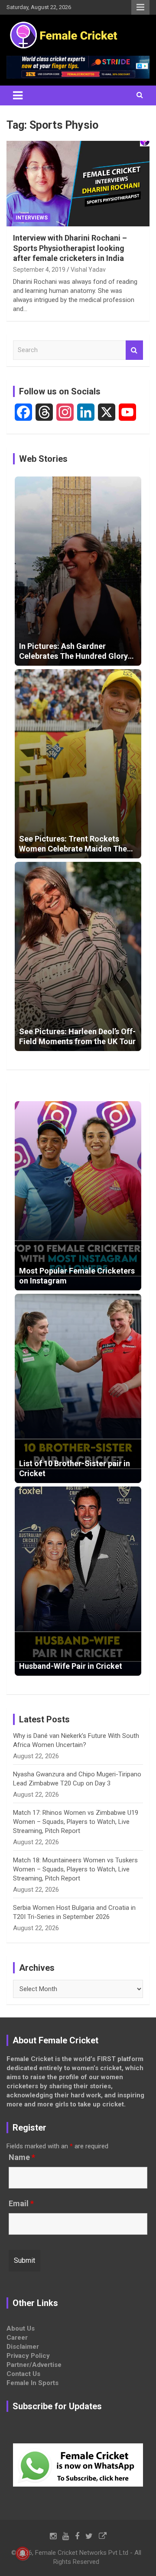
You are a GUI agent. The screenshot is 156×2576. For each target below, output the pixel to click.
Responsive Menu (140, 7)
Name (22, 2157)
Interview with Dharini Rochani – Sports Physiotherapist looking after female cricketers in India (70, 248)
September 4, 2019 (39, 270)
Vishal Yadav (88, 270)
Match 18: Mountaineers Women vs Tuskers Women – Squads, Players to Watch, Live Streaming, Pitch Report (75, 1869)
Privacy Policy (28, 2356)
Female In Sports (32, 2383)
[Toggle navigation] (18, 95)
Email (21, 2204)
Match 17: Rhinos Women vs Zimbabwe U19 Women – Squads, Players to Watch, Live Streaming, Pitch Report (76, 1822)
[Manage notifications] (23, 2554)
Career (17, 2338)
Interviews (32, 218)
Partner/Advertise (34, 2365)
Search (134, 350)
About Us (21, 2328)
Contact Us (23, 2374)
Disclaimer (23, 2347)
